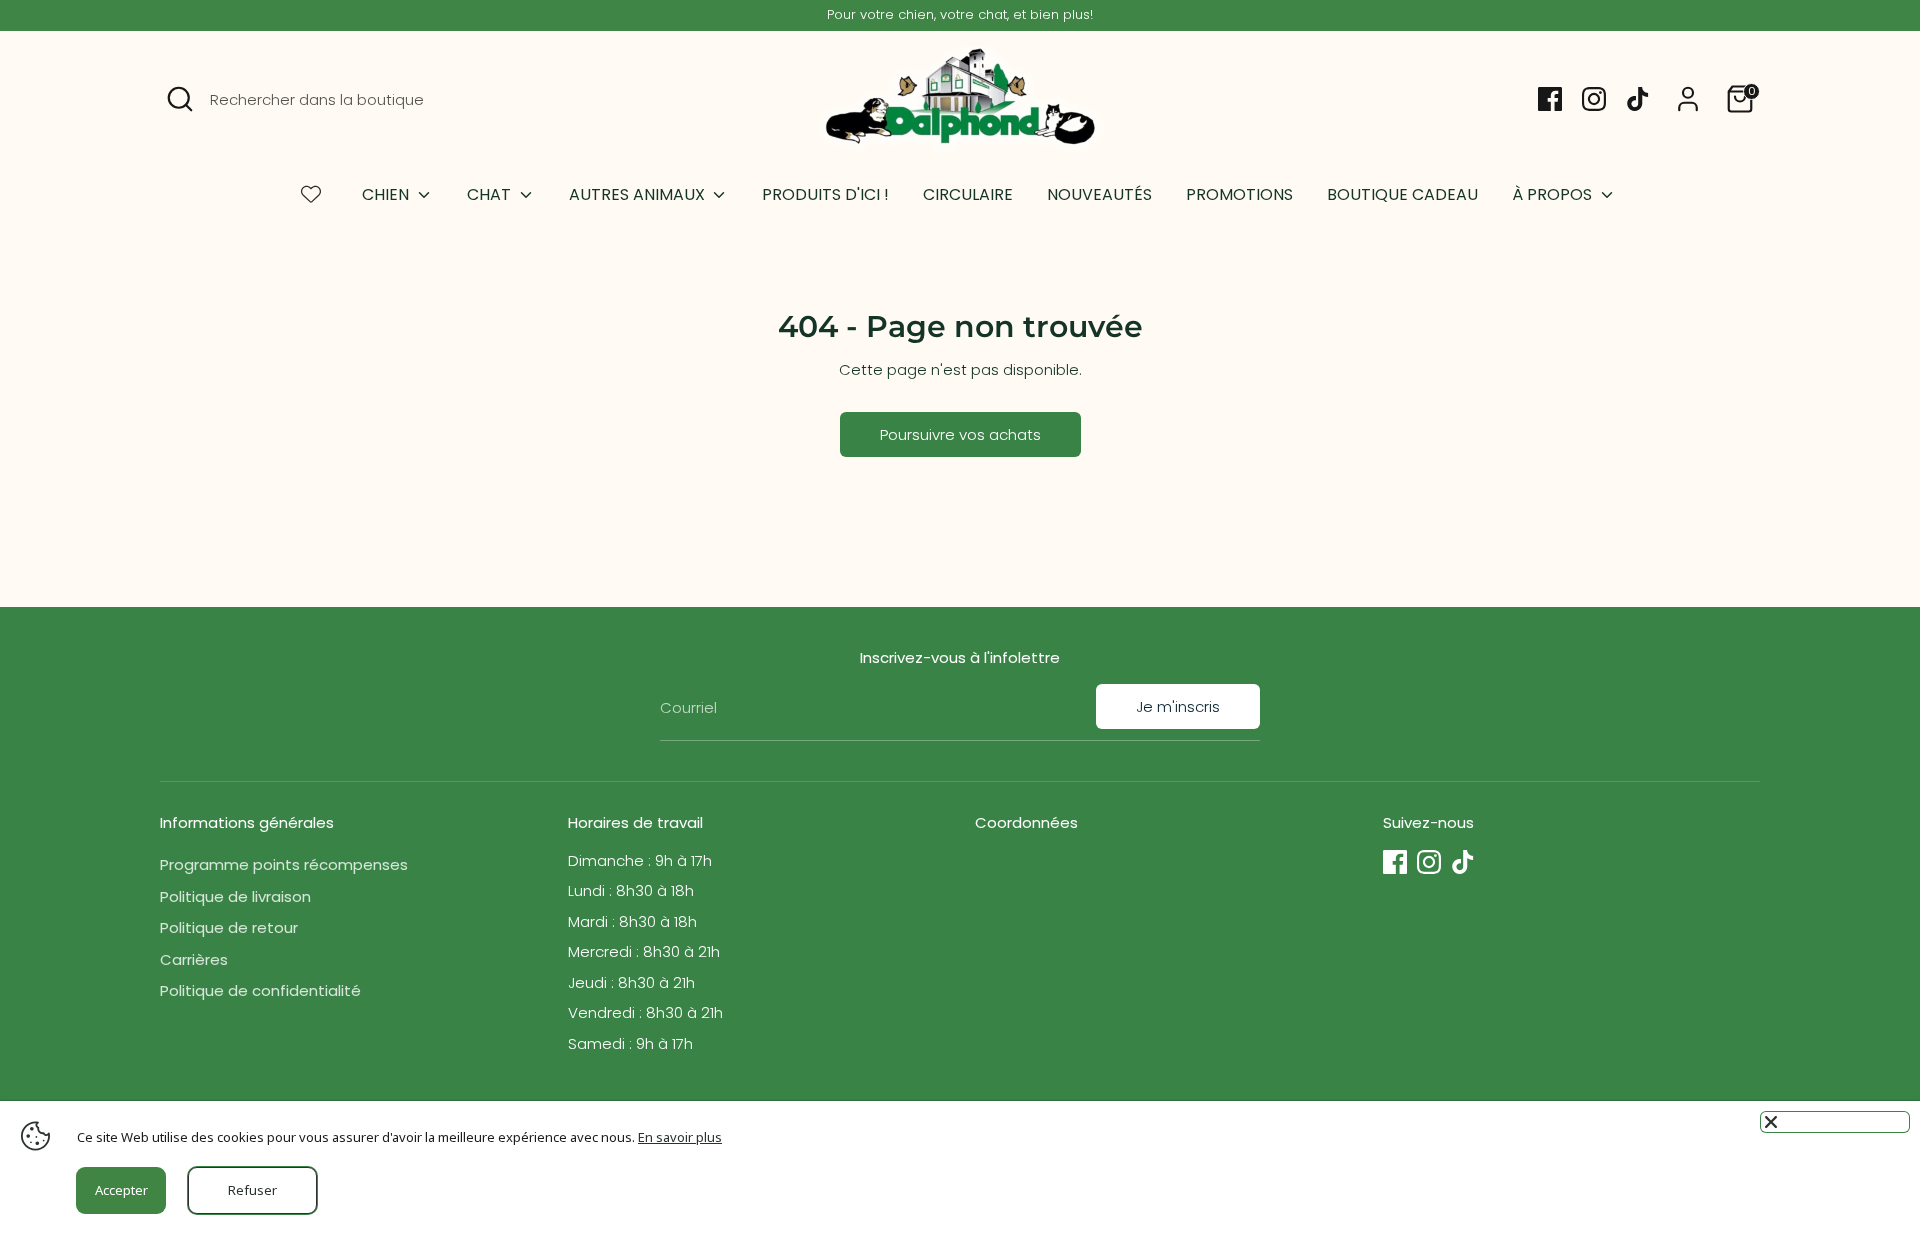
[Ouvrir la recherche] (180, 99)
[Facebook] (1550, 99)
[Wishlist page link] (311, 194)
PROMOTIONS (1239, 194)
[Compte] (1688, 99)
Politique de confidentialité (260, 990)
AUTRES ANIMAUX (639, 194)
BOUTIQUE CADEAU (1402, 194)
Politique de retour (229, 927)
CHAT (491, 194)
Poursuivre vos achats (960, 434)
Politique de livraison (235, 896)
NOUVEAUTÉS (1099, 194)
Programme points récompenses (284, 864)
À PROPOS (1554, 194)
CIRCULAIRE (968, 194)
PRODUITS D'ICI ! (825, 194)
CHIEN (387, 194)
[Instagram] (1594, 99)
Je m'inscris (1178, 706)
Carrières (194, 959)
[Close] (1835, 1122)
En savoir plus (680, 1137)
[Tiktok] (1638, 99)
